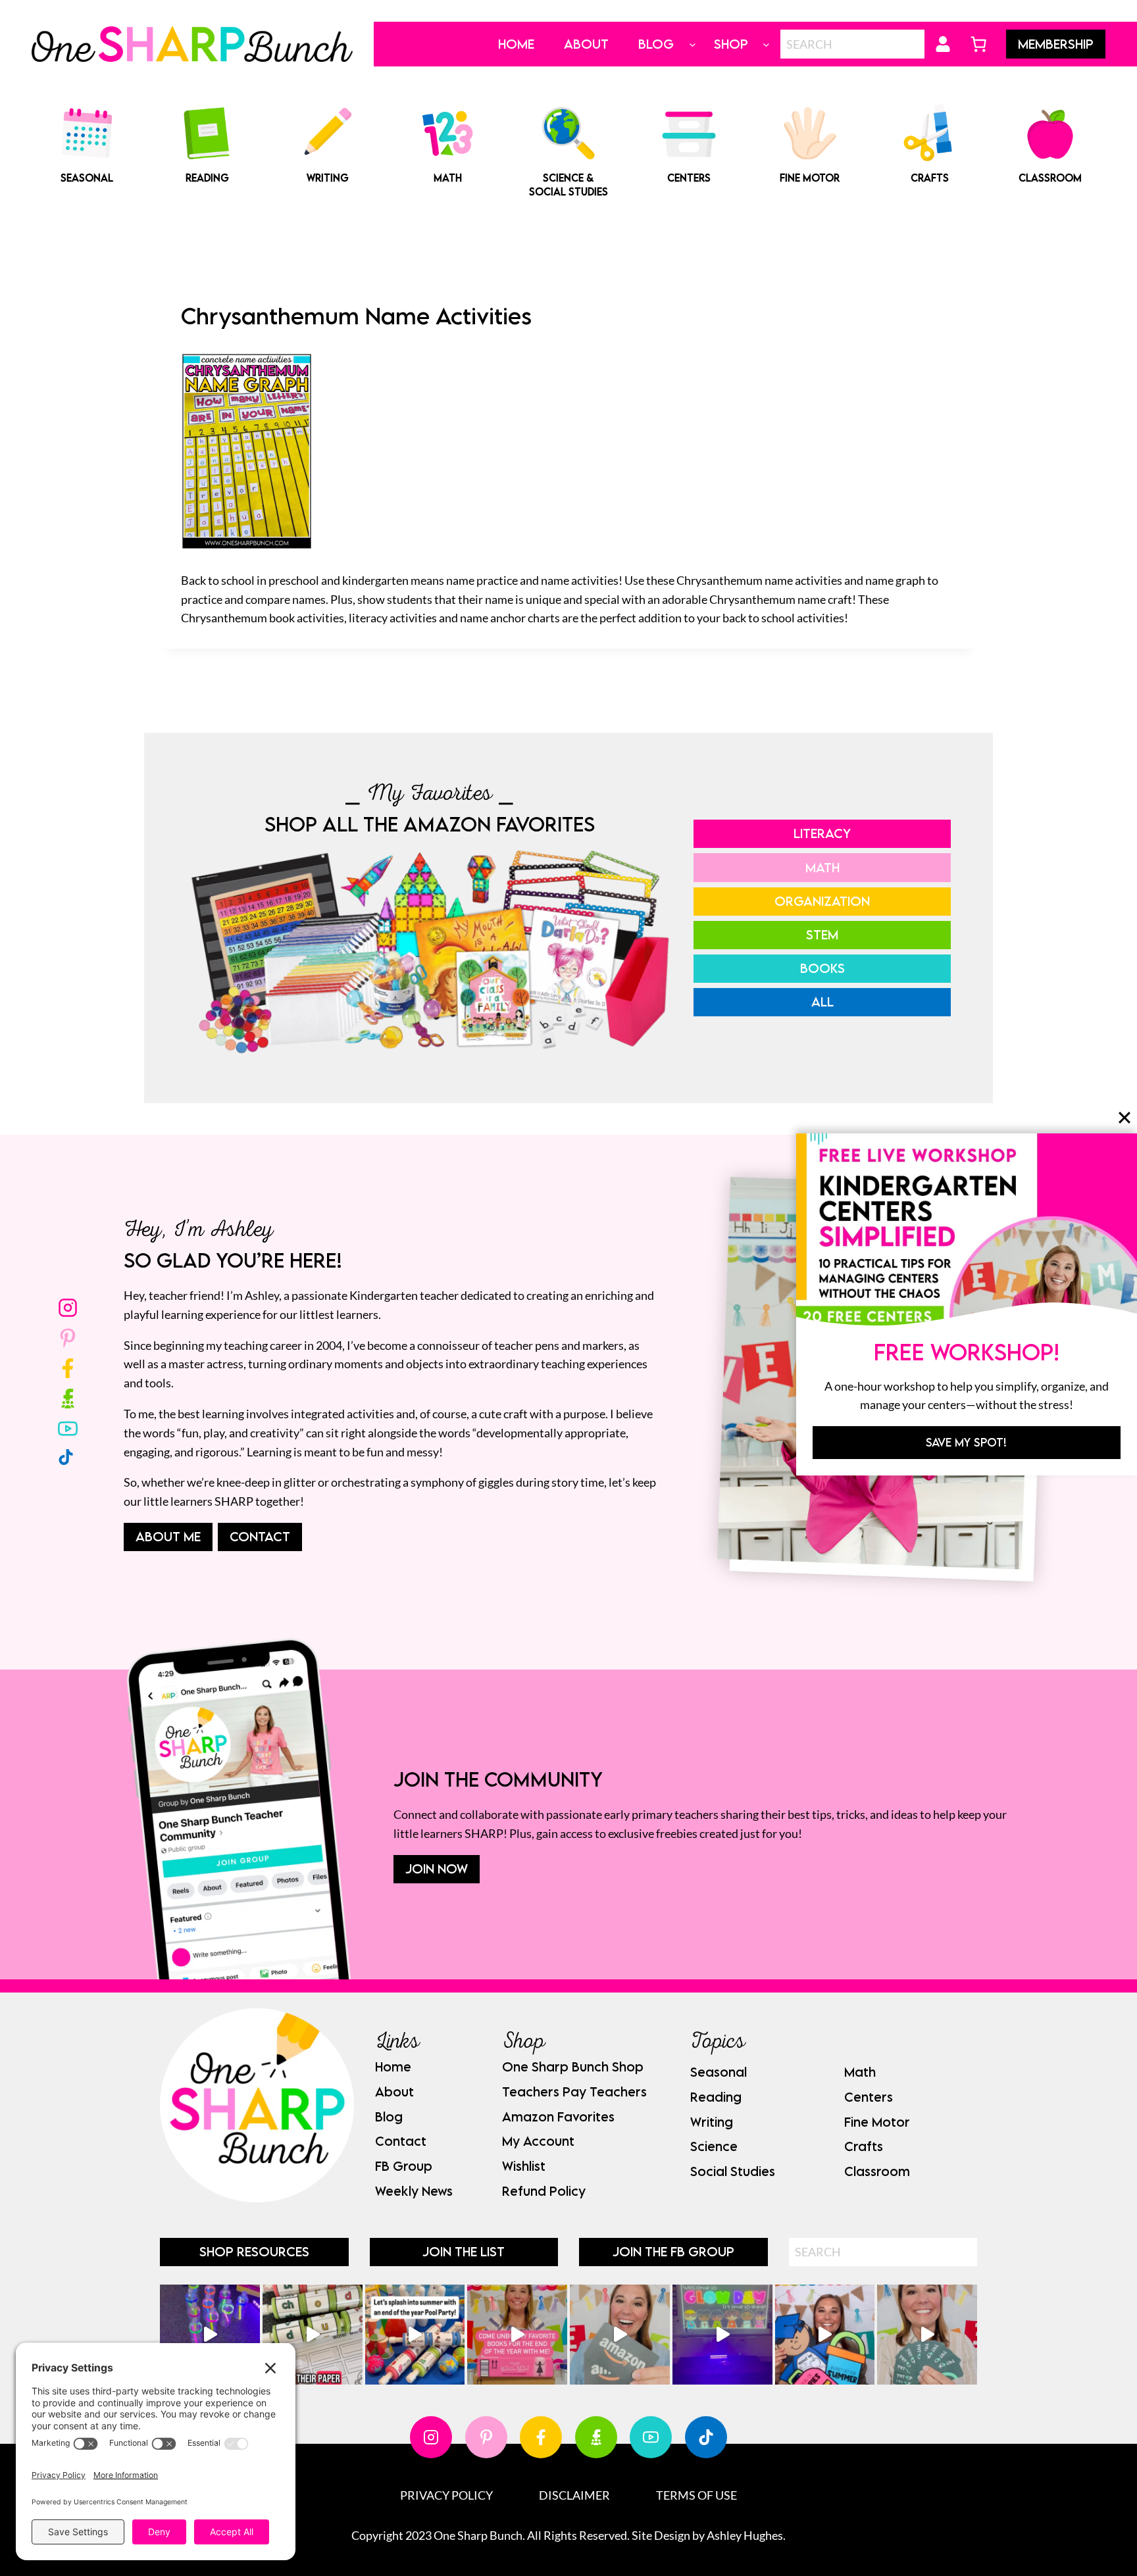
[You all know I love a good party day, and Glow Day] (210, 2335)
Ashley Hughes (745, 2535)
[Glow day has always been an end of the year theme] (415, 2335)
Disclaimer (574, 2495)
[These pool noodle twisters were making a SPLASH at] (313, 2335)
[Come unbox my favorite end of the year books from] (517, 2335)
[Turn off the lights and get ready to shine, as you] (722, 2335)
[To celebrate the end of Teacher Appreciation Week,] (620, 2335)
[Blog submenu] (693, 44)
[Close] (1124, 1118)
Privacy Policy (446, 2495)
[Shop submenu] (766, 44)
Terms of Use (696, 2495)
